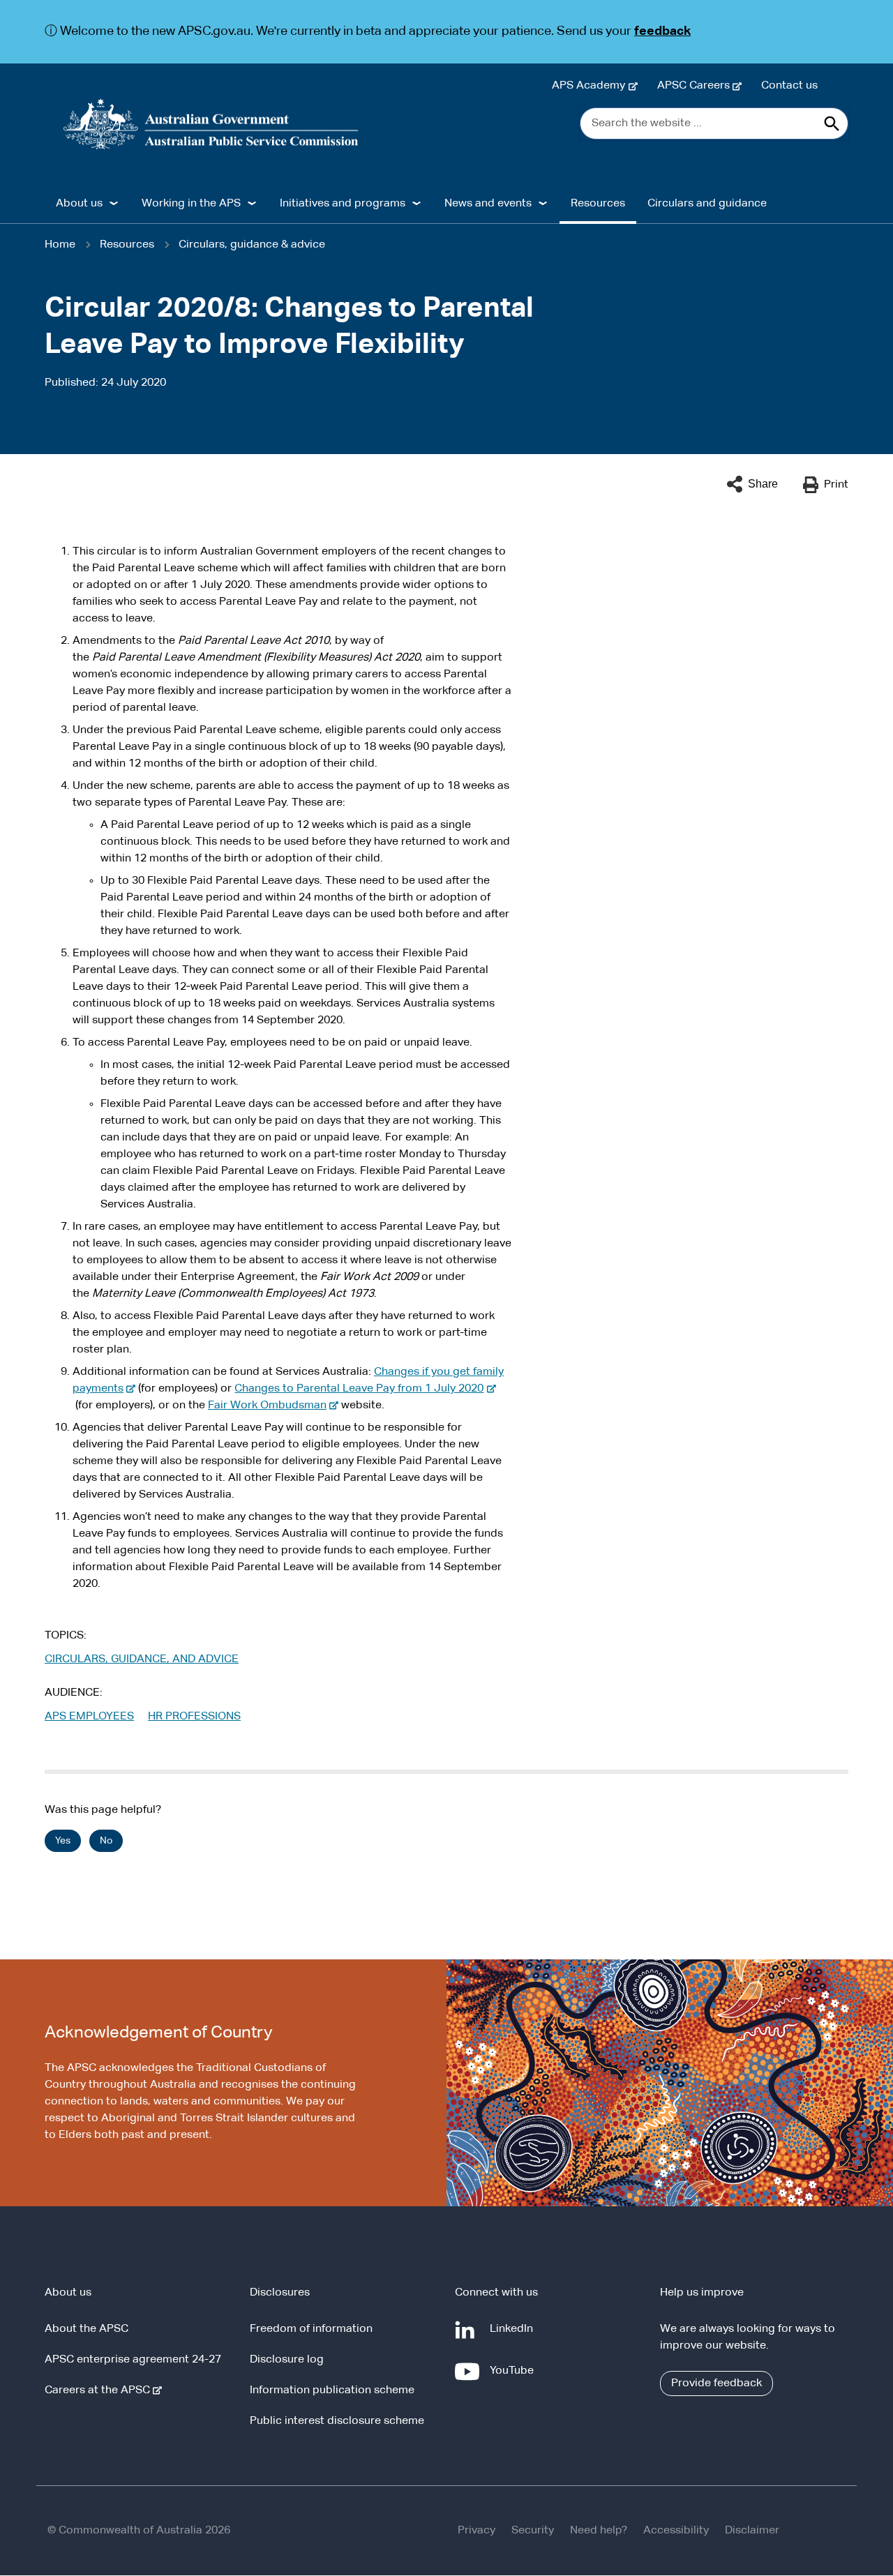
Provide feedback (716, 2383)
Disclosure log (287, 2360)
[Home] (211, 124)
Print (836, 485)
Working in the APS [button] (191, 204)
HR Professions (194, 1717)
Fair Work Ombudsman (270, 1406)
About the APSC (87, 2329)
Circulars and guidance (707, 204)
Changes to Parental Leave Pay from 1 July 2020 (362, 1389)
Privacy (476, 2531)
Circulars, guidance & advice (252, 245)
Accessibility (676, 2531)
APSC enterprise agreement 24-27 (133, 2360)
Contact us (789, 86)
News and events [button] (488, 204)
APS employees (89, 1717)
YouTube (515, 2378)
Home (60, 245)
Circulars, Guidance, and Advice (142, 1659)
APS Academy (591, 86)
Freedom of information (311, 2329)
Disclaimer (752, 2531)
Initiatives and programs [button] (343, 204)
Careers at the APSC (100, 2390)
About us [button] (79, 204)
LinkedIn (514, 2336)
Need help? (599, 2531)
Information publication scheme (332, 2390)
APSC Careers (696, 86)
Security (533, 2531)
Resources (598, 204)
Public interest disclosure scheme (337, 2421)
